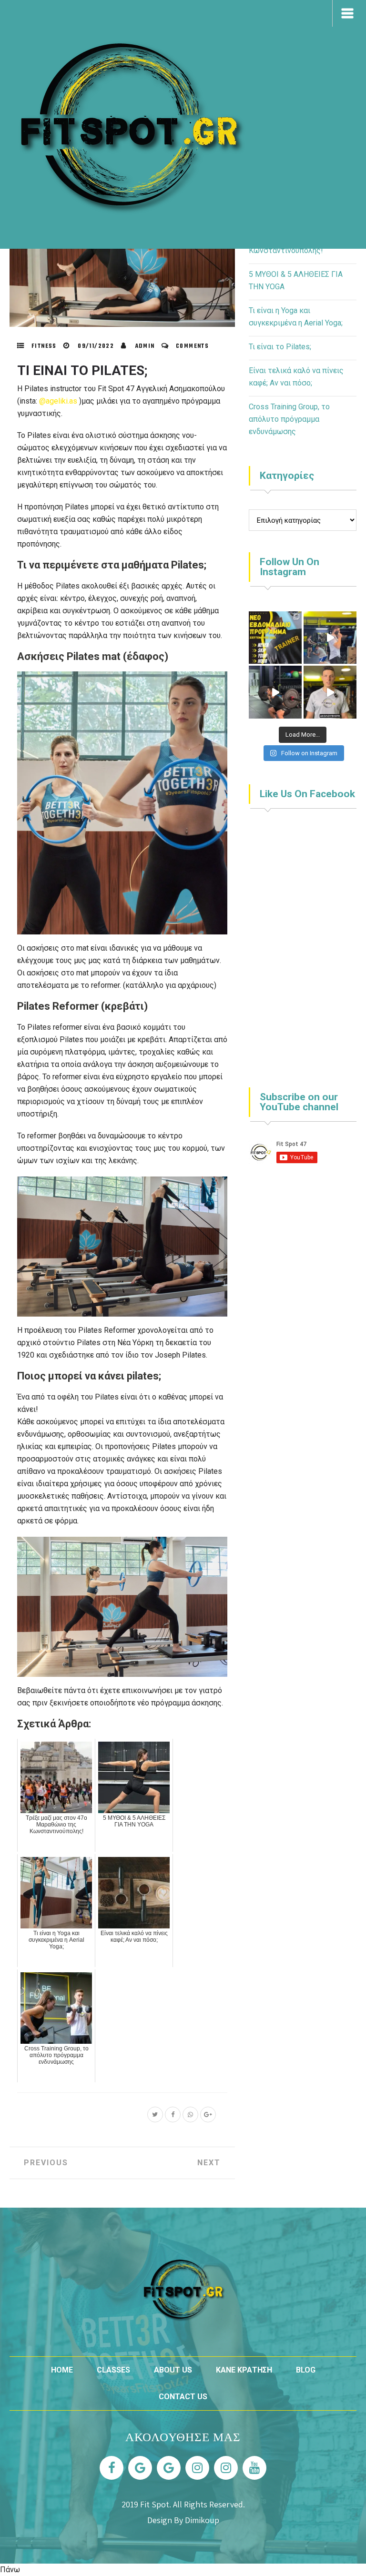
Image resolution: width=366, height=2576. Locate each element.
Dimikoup (202, 2520)
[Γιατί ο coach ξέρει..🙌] (275, 692)
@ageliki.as (58, 401)
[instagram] (197, 2468)
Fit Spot (155, 2504)
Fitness (44, 346)
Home (62, 2370)
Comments (192, 346)
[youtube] (254, 2468)
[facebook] (112, 2468)
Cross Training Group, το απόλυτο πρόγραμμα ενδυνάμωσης (289, 419)
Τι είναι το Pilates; (82, 370)
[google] (140, 2468)
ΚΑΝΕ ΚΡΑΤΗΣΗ (244, 2370)
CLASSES (113, 2370)
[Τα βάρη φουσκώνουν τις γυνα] (330, 692)
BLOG (306, 2370)
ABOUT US (173, 2370)
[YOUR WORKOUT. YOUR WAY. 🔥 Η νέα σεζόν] (275, 638)
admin (145, 346)
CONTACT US (183, 2397)
